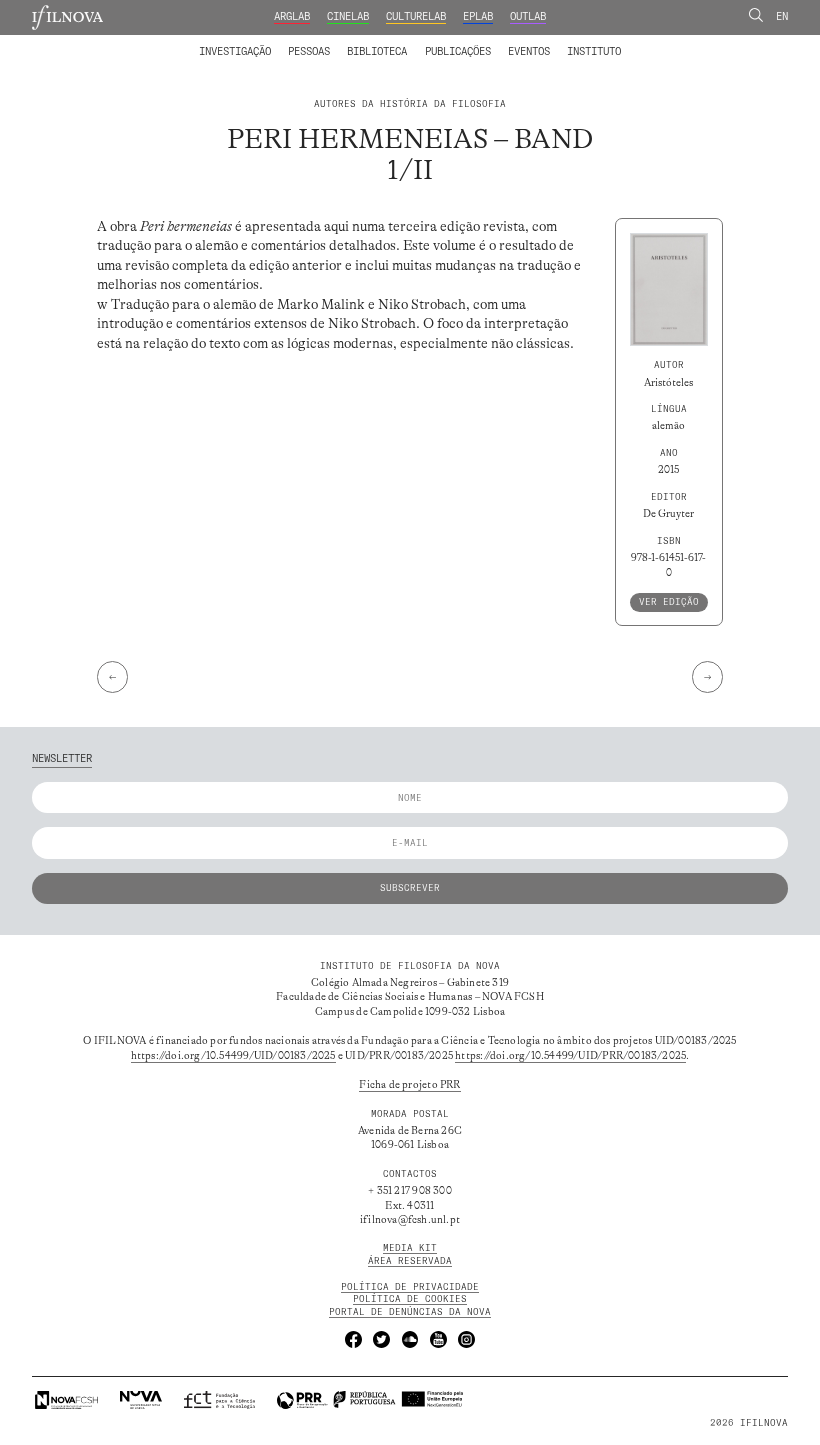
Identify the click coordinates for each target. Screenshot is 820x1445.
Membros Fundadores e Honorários (517, 42)
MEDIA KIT (410, 1247)
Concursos (664, 42)
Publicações (458, 51)
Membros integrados (264, 42)
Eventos (529, 51)
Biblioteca (377, 51)
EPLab (478, 16)
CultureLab (416, 16)
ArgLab (292, 16)
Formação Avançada (571, 42)
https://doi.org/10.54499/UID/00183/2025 (233, 1056)
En (782, 16)
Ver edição (669, 601)
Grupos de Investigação (440, 42)
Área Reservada (410, 1260)
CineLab (348, 16)
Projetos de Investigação (288, 42)
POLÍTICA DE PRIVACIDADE (410, 1286)
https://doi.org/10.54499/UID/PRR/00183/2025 (570, 1056)
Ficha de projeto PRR (409, 1085)
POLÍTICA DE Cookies (410, 1298)
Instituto (594, 51)
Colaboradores (371, 42)
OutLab (528, 16)
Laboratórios (165, 42)
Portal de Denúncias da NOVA (410, 1311)
